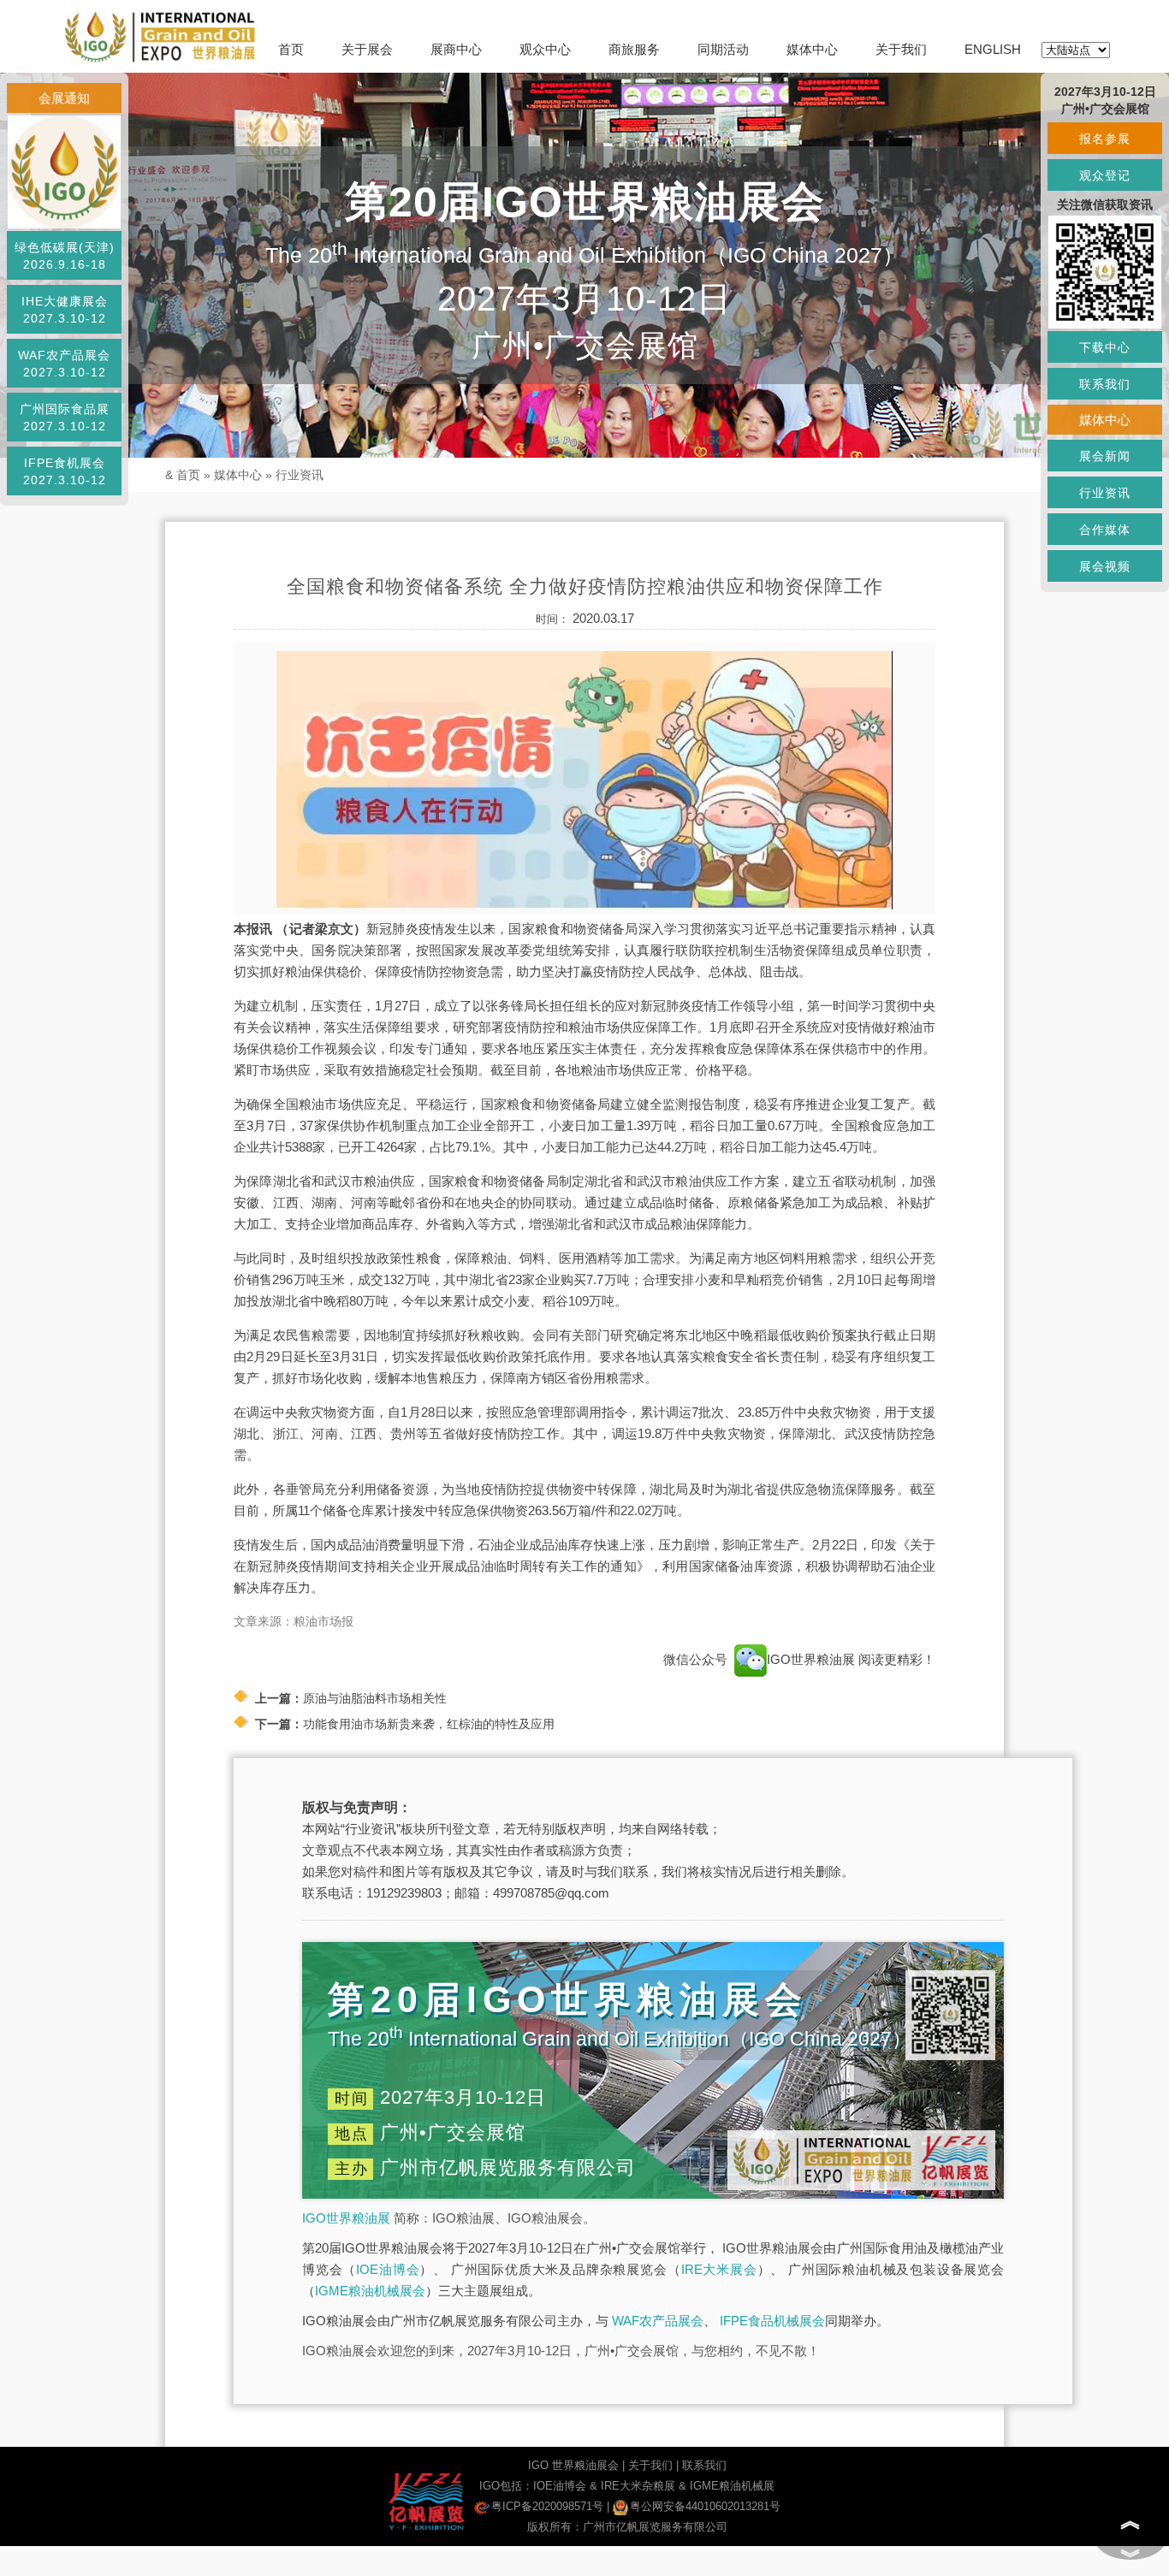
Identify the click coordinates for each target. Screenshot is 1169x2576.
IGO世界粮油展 (346, 2218)
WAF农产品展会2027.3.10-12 (64, 364)
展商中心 (456, 49)
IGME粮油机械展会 (370, 2291)
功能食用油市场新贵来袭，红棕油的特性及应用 (429, 1724)
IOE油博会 (388, 2269)
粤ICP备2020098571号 (547, 2506)
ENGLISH (993, 49)
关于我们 (901, 49)
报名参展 (1105, 139)
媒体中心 (812, 49)
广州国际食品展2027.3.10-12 (65, 417)
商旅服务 (634, 49)
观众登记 (1105, 175)
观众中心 (545, 49)
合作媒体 (1105, 530)
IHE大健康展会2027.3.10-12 (65, 310)
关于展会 (367, 49)
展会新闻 (1105, 456)
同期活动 (723, 49)
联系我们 (704, 2465)
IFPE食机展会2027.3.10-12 (65, 471)
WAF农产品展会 (658, 2321)
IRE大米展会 (719, 2269)
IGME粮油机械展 (732, 2486)
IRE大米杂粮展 (638, 2486)
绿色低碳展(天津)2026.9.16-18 (65, 256)
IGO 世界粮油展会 (573, 2465)
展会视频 (1105, 566)
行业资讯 (300, 475)
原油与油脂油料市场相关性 (375, 1698)
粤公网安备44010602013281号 (705, 2506)
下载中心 (1105, 347)
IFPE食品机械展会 (772, 2321)
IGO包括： (506, 2486)
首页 (291, 49)
